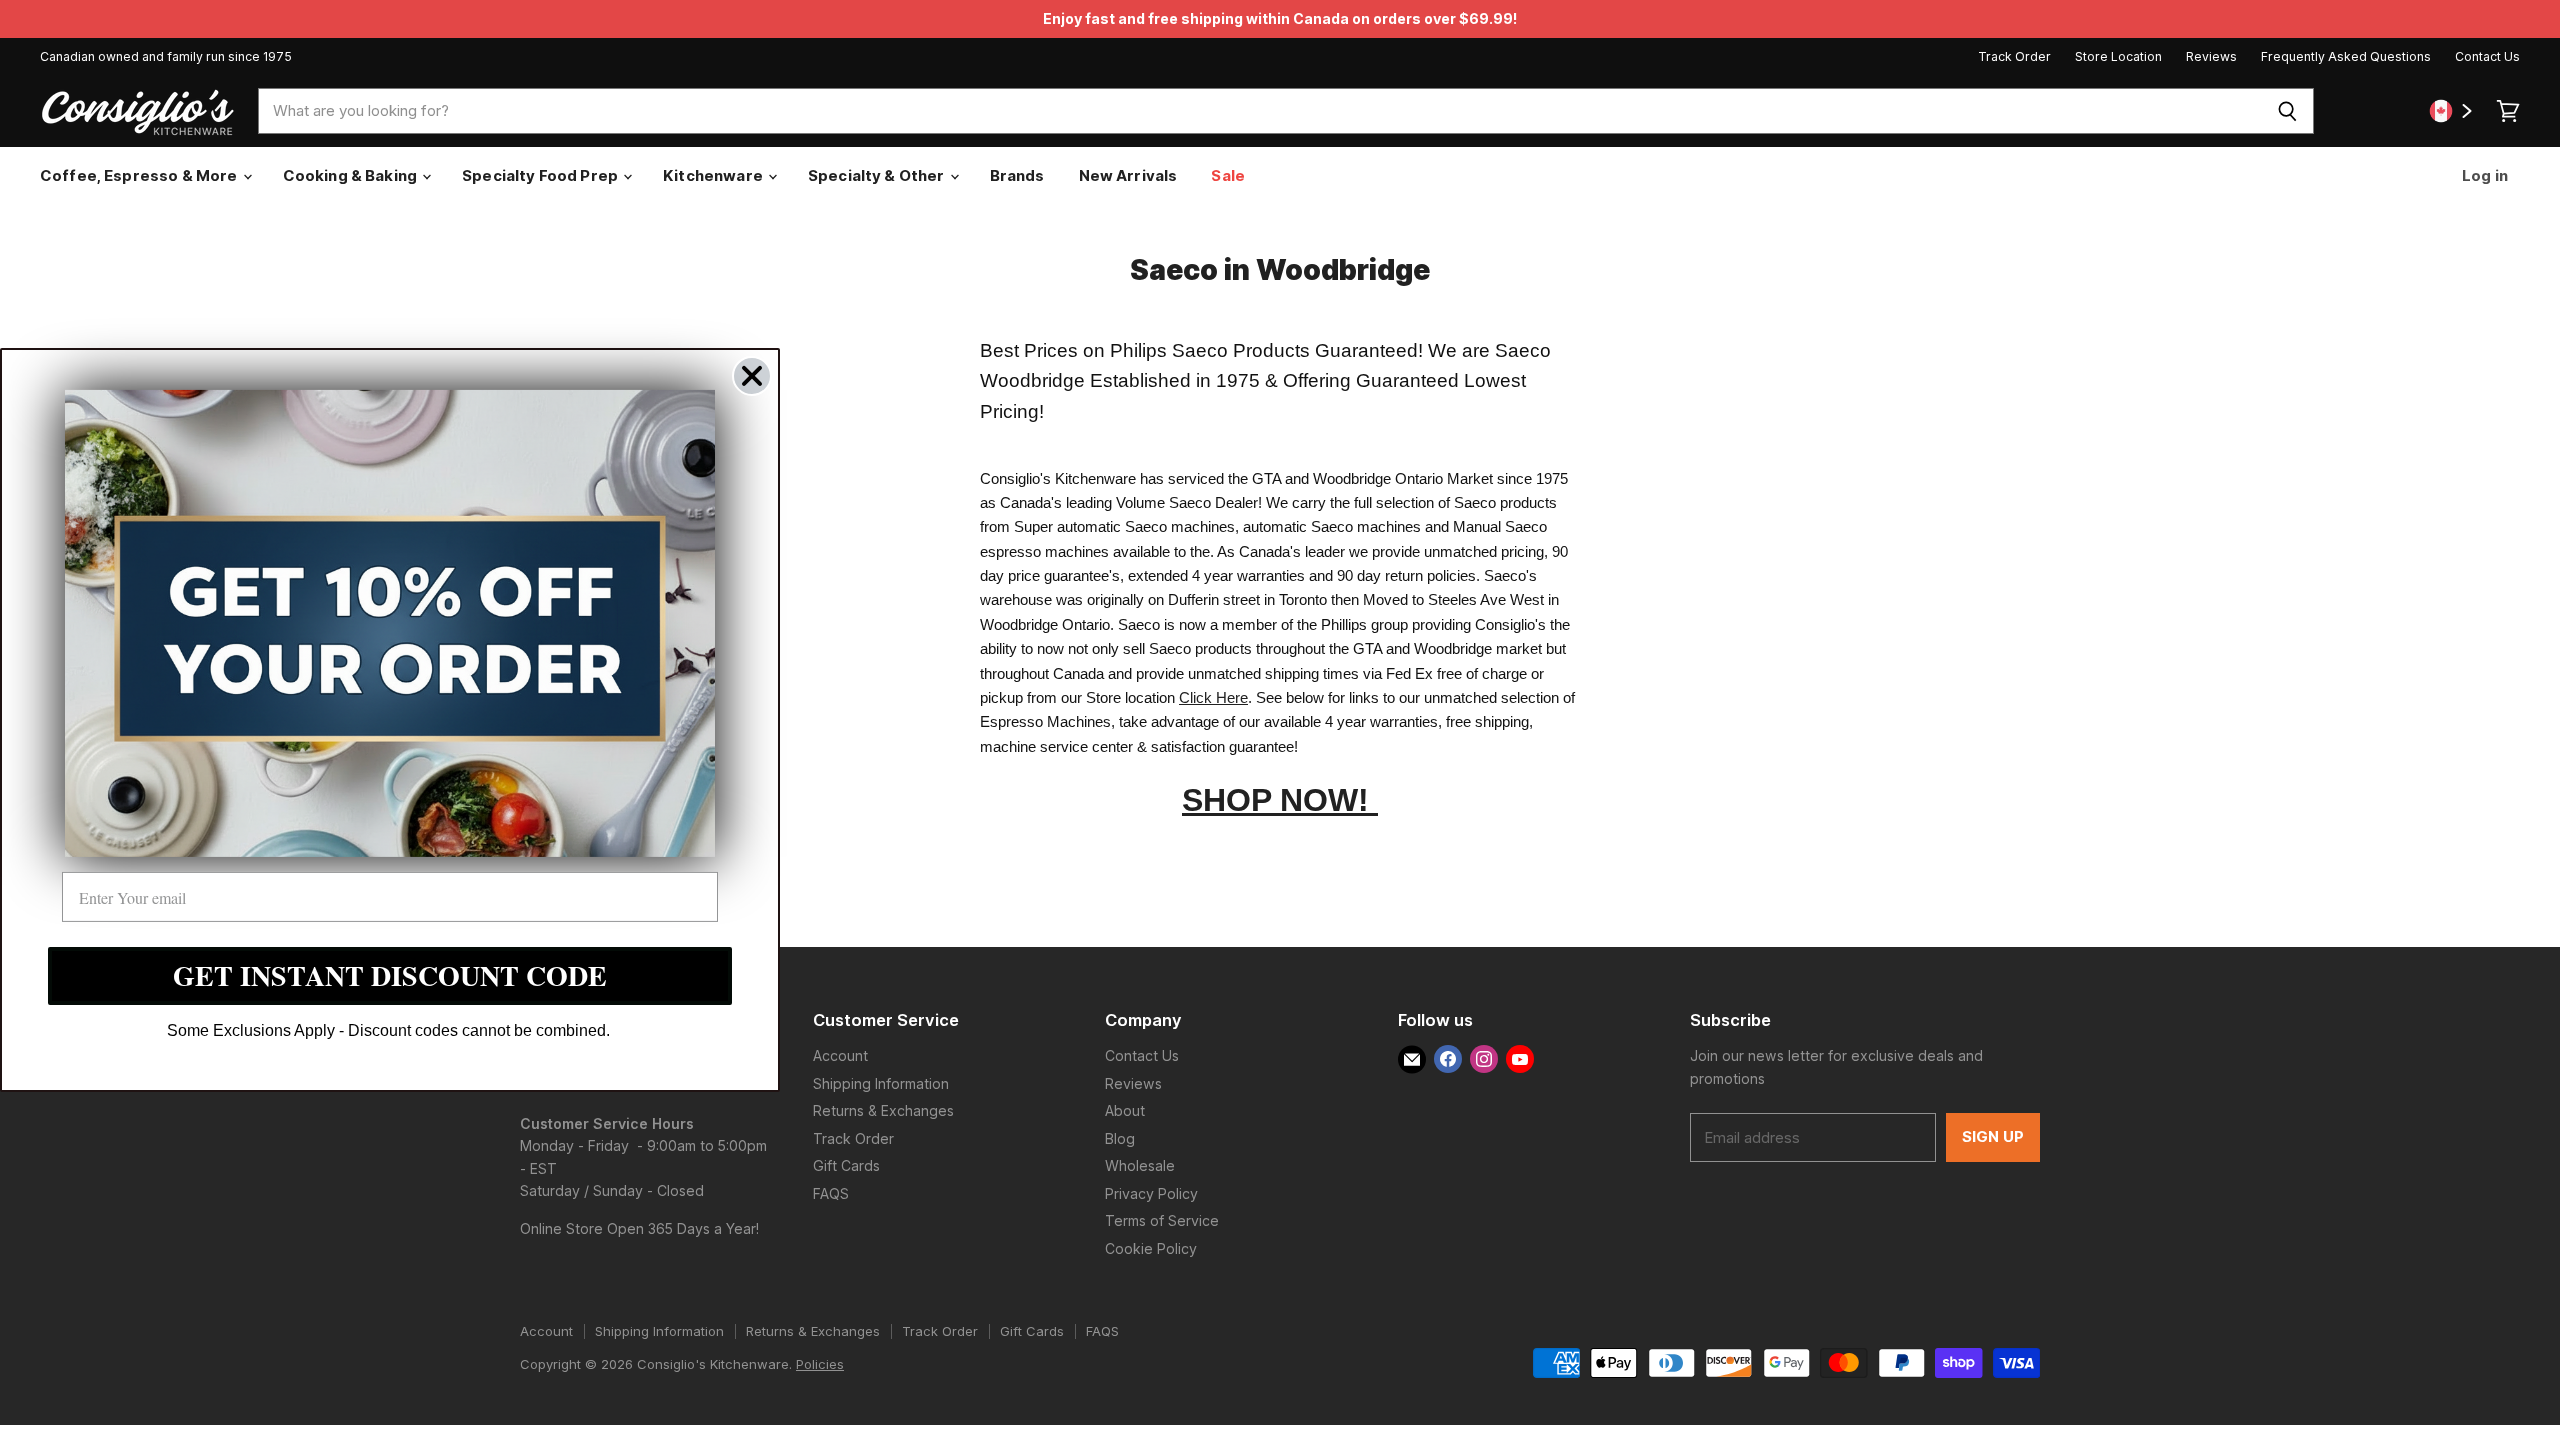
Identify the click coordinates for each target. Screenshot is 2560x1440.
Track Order (2014, 57)
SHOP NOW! (1280, 800)
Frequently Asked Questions (2346, 57)
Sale (1228, 175)
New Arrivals (1128, 175)
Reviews (2211, 57)
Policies (820, 1364)
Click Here (1213, 697)
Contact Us (2487, 57)
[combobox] (1259, 111)
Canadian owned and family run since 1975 (166, 57)
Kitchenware (714, 175)
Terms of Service (1162, 1220)
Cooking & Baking (352, 175)
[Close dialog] (752, 376)
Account (840, 1055)
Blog (1120, 1138)
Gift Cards (846, 1165)
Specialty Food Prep (541, 175)
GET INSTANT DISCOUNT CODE (390, 975)
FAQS (831, 1193)
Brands (1017, 175)
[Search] (2287, 111)
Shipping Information (881, 1083)
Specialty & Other (878, 175)
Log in (2483, 175)
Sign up (1993, 1137)
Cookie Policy (1151, 1248)
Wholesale (1140, 1165)
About (1125, 1110)
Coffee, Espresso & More (140, 175)
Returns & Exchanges (883, 1110)
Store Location (2118, 57)
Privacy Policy (1151, 1193)
